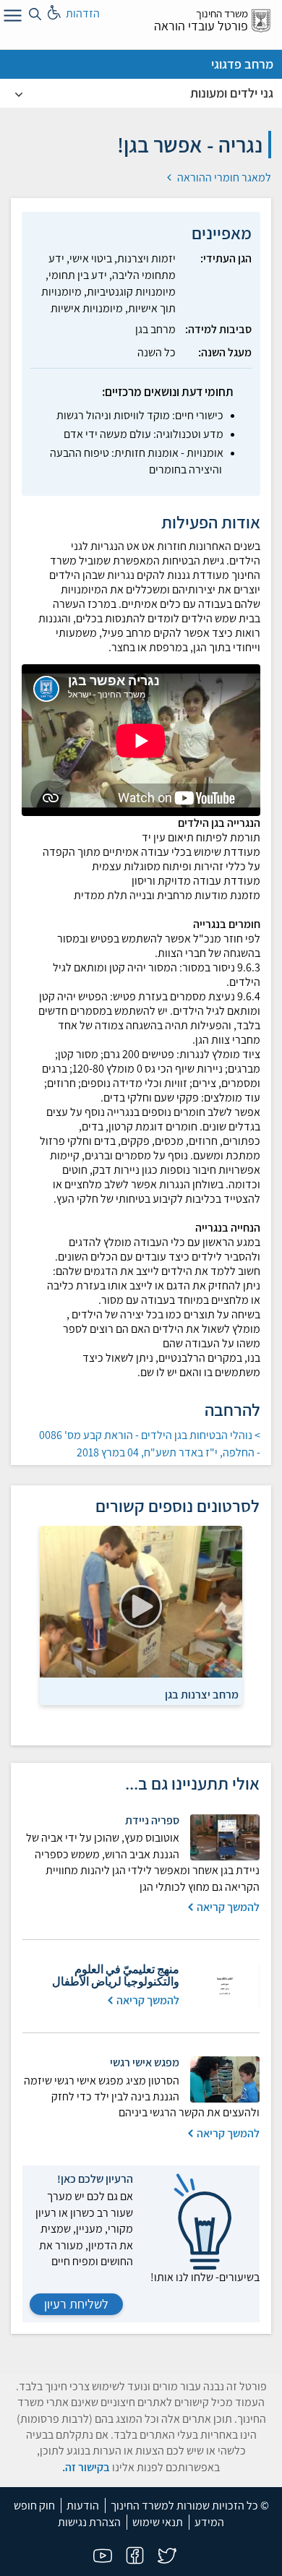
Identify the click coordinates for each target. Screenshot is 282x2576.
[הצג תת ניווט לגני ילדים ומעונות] (19, 93)
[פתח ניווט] (11, 18)
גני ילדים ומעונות (232, 93)
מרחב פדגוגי (242, 64)
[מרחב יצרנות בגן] (141, 1602)
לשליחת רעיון (76, 2304)
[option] (141, 1615)
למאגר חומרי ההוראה (223, 177)
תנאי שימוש (158, 2522)
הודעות (83, 2506)
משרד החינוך (222, 13)
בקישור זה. (86, 2467)
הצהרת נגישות (89, 2522)
